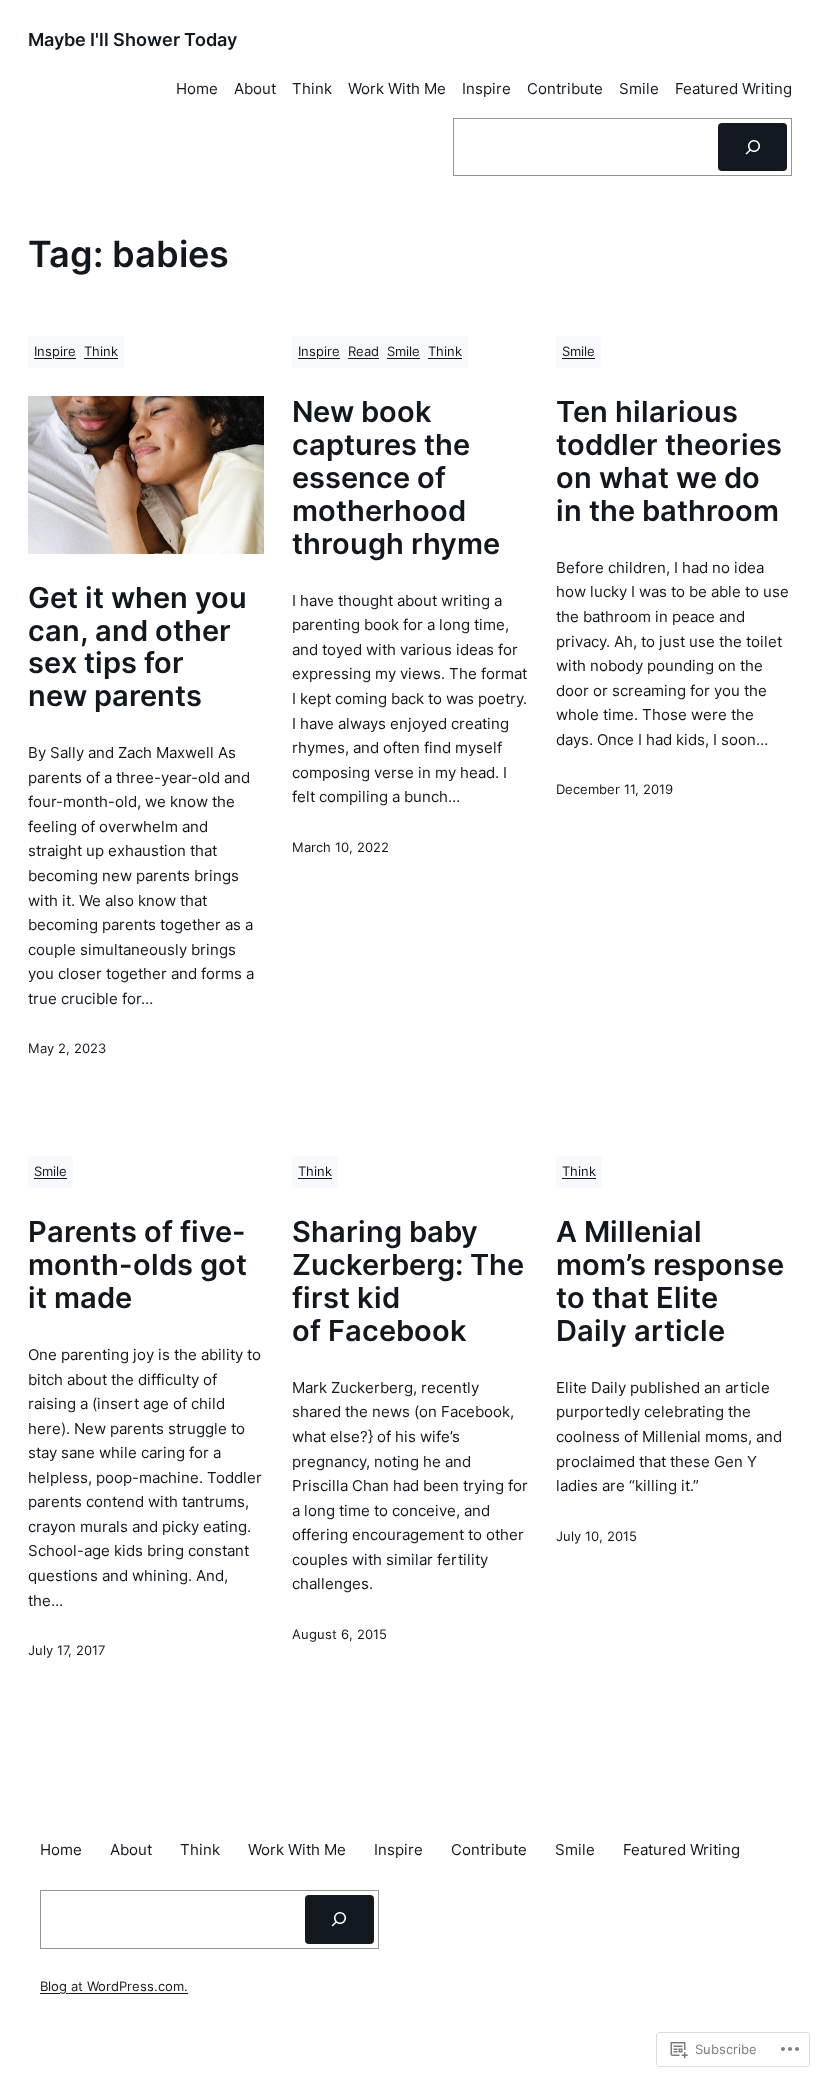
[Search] (752, 147)
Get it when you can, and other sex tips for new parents (137, 648)
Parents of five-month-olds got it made (137, 1265)
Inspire (55, 351)
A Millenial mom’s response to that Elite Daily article (670, 1282)
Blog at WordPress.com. (114, 1986)
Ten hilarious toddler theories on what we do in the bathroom (669, 462)
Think (101, 351)
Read (363, 351)
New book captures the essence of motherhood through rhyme (396, 478)
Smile (403, 351)
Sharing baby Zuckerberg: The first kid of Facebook (408, 1282)
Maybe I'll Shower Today (132, 39)
